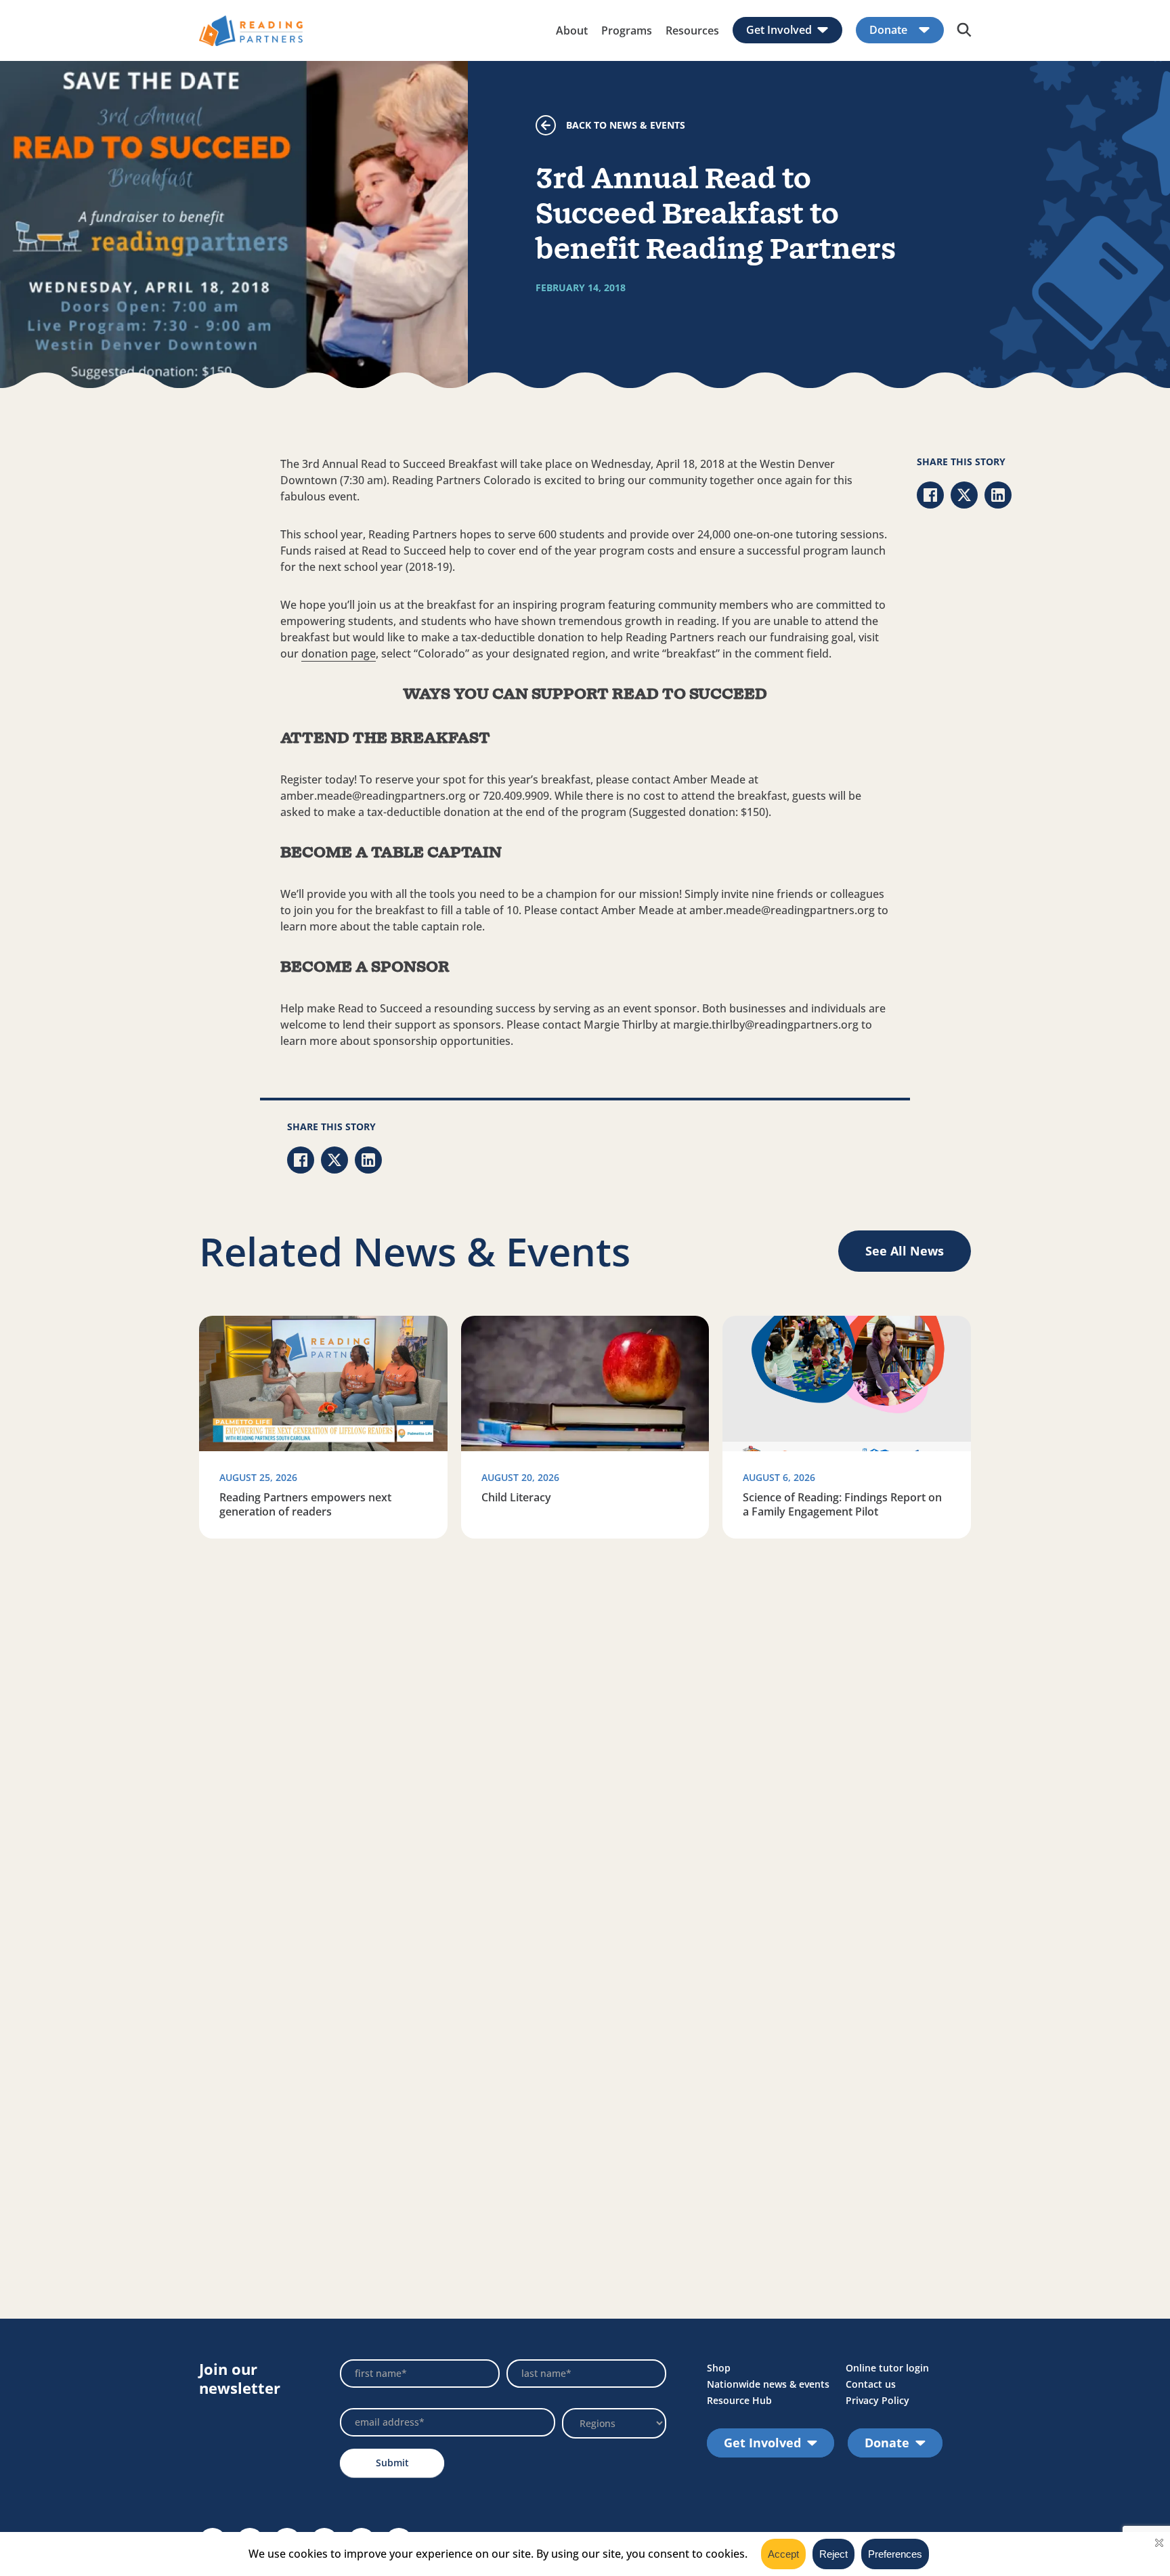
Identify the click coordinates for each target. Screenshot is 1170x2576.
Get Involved (779, 30)
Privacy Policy (877, 2400)
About (572, 30)
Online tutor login (887, 2368)
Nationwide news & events (768, 2384)
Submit (392, 2463)
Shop (719, 2368)
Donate (888, 30)
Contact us (871, 2384)
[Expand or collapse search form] (964, 30)
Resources (692, 30)
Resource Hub (739, 2400)
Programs (627, 30)
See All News (905, 1251)
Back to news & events (626, 125)
